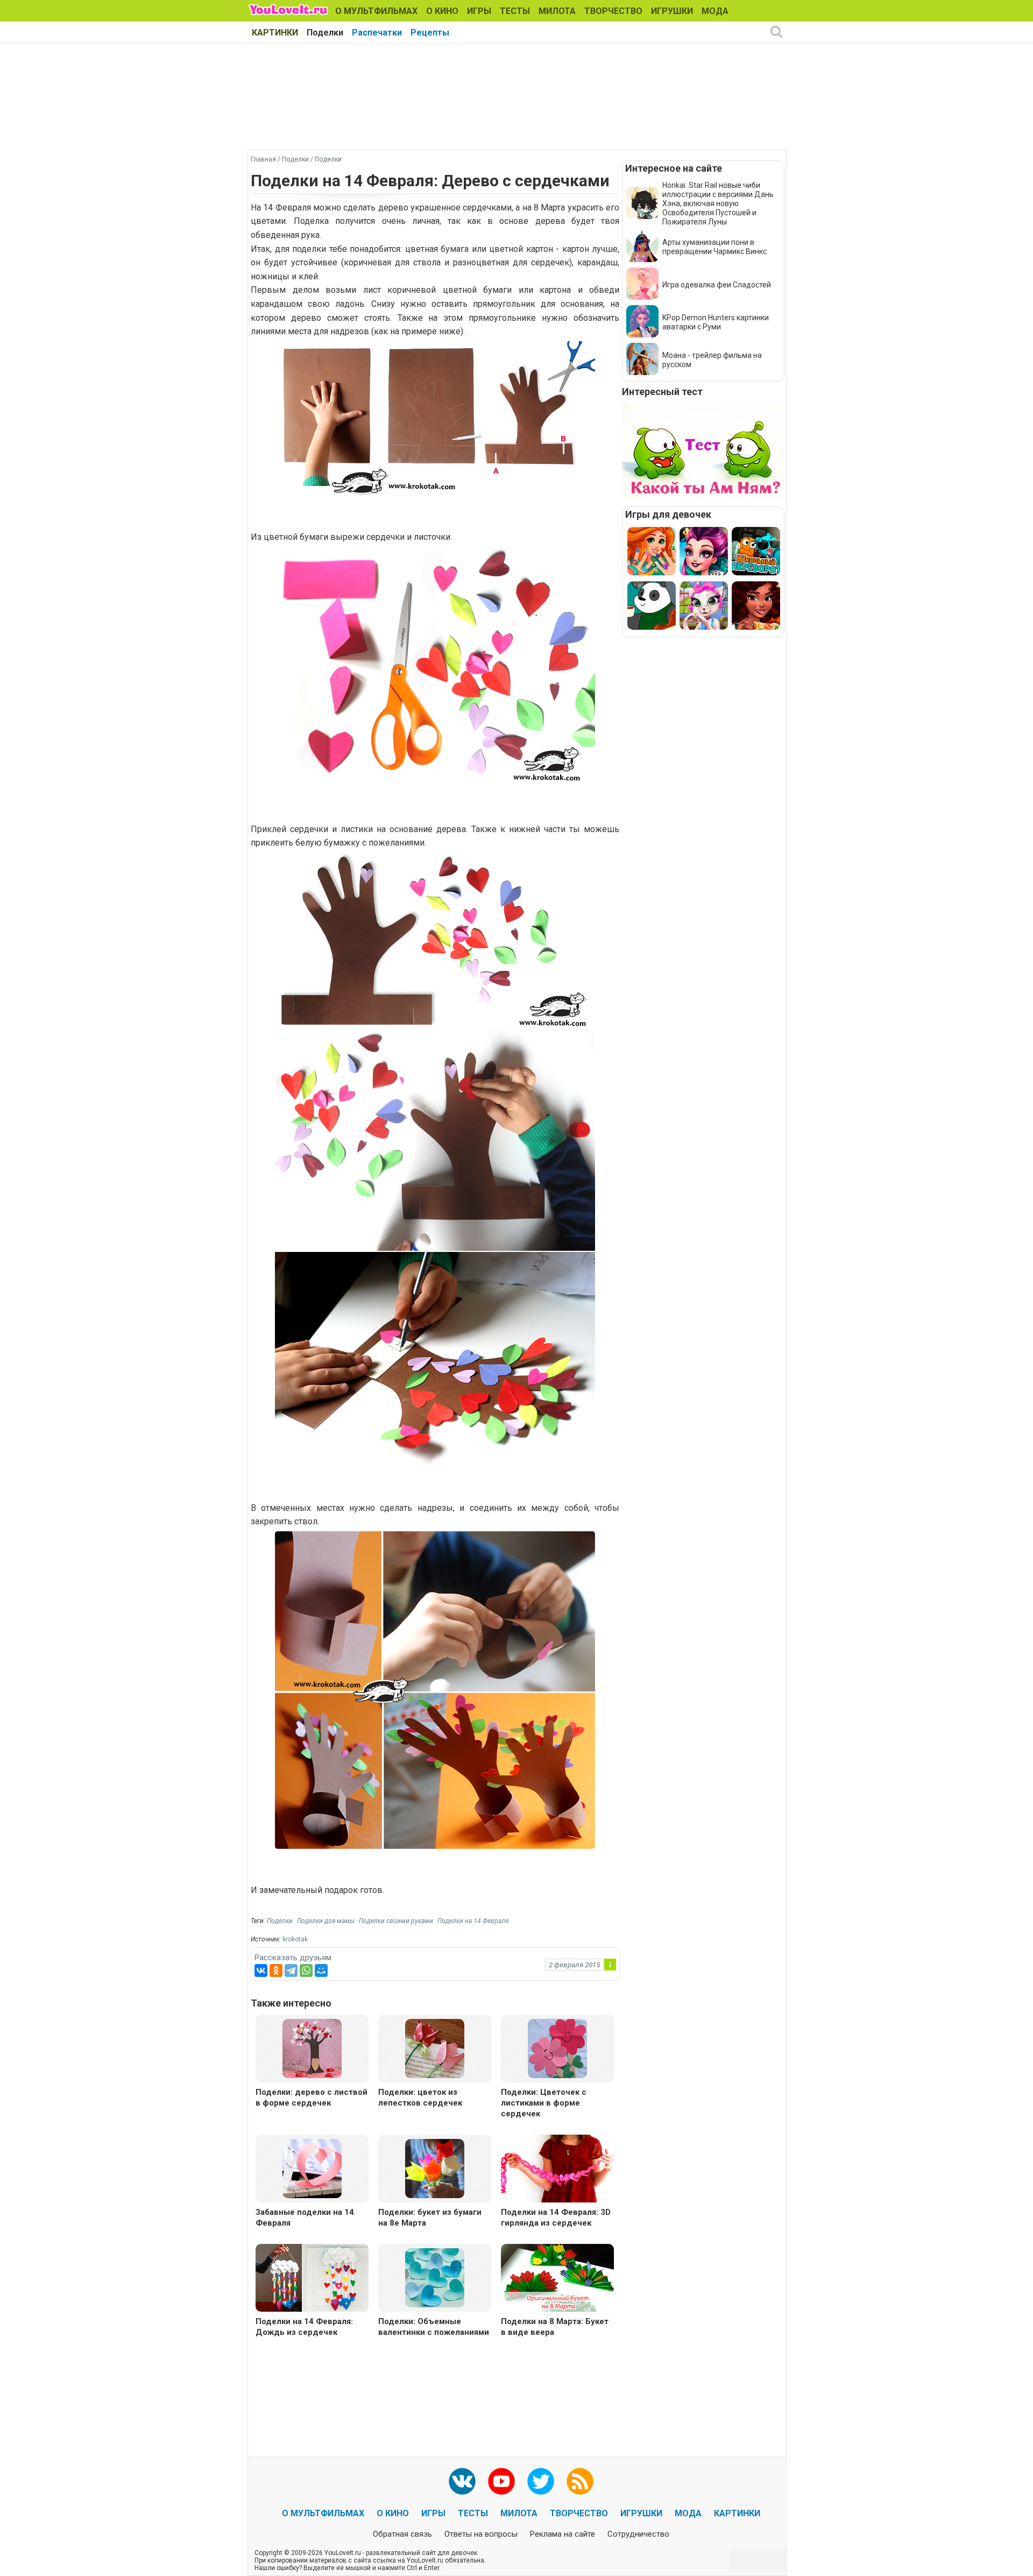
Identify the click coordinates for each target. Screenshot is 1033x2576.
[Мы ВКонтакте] (462, 2481)
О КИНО (442, 11)
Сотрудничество (638, 2534)
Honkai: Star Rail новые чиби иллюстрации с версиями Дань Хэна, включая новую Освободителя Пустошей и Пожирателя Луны (718, 203)
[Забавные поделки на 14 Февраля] (312, 2168)
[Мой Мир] (321, 1970)
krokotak (295, 1939)
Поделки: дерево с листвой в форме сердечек (312, 2098)
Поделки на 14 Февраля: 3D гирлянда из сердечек (556, 2218)
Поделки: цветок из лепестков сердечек (420, 2098)
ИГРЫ (479, 11)
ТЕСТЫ (515, 11)
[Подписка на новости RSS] (580, 2481)
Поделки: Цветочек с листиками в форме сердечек (544, 2103)
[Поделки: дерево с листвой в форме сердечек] (312, 2048)
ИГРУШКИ (672, 11)
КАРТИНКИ (275, 33)
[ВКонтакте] (261, 1970)
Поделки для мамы (326, 1921)
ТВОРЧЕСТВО (613, 11)
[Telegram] (291, 1970)
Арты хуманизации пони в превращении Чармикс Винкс (714, 247)
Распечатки (377, 33)
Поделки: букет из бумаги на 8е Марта (430, 2218)
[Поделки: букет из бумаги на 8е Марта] (435, 2168)
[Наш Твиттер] (541, 2481)
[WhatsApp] (306, 1970)
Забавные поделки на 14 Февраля (305, 2218)
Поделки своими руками (396, 1921)
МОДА (715, 11)
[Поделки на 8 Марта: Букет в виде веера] (557, 2279)
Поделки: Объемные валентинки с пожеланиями (434, 2327)
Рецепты (430, 33)
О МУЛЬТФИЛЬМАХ (376, 11)
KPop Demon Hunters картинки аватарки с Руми (716, 322)
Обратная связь (402, 2534)
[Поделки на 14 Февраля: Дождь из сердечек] (312, 2279)
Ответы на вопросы (481, 2534)
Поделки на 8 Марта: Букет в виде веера (555, 2327)
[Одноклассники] (276, 1970)
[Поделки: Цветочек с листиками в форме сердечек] (557, 2048)
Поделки (325, 33)
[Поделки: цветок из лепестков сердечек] (435, 2048)
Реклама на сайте (563, 2534)
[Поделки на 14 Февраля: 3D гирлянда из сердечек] (557, 2170)
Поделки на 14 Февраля (473, 1921)
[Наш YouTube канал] (501, 2481)
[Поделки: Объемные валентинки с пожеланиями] (435, 2277)
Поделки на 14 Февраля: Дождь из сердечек (304, 2327)
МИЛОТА (557, 11)
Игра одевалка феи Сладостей (717, 285)
